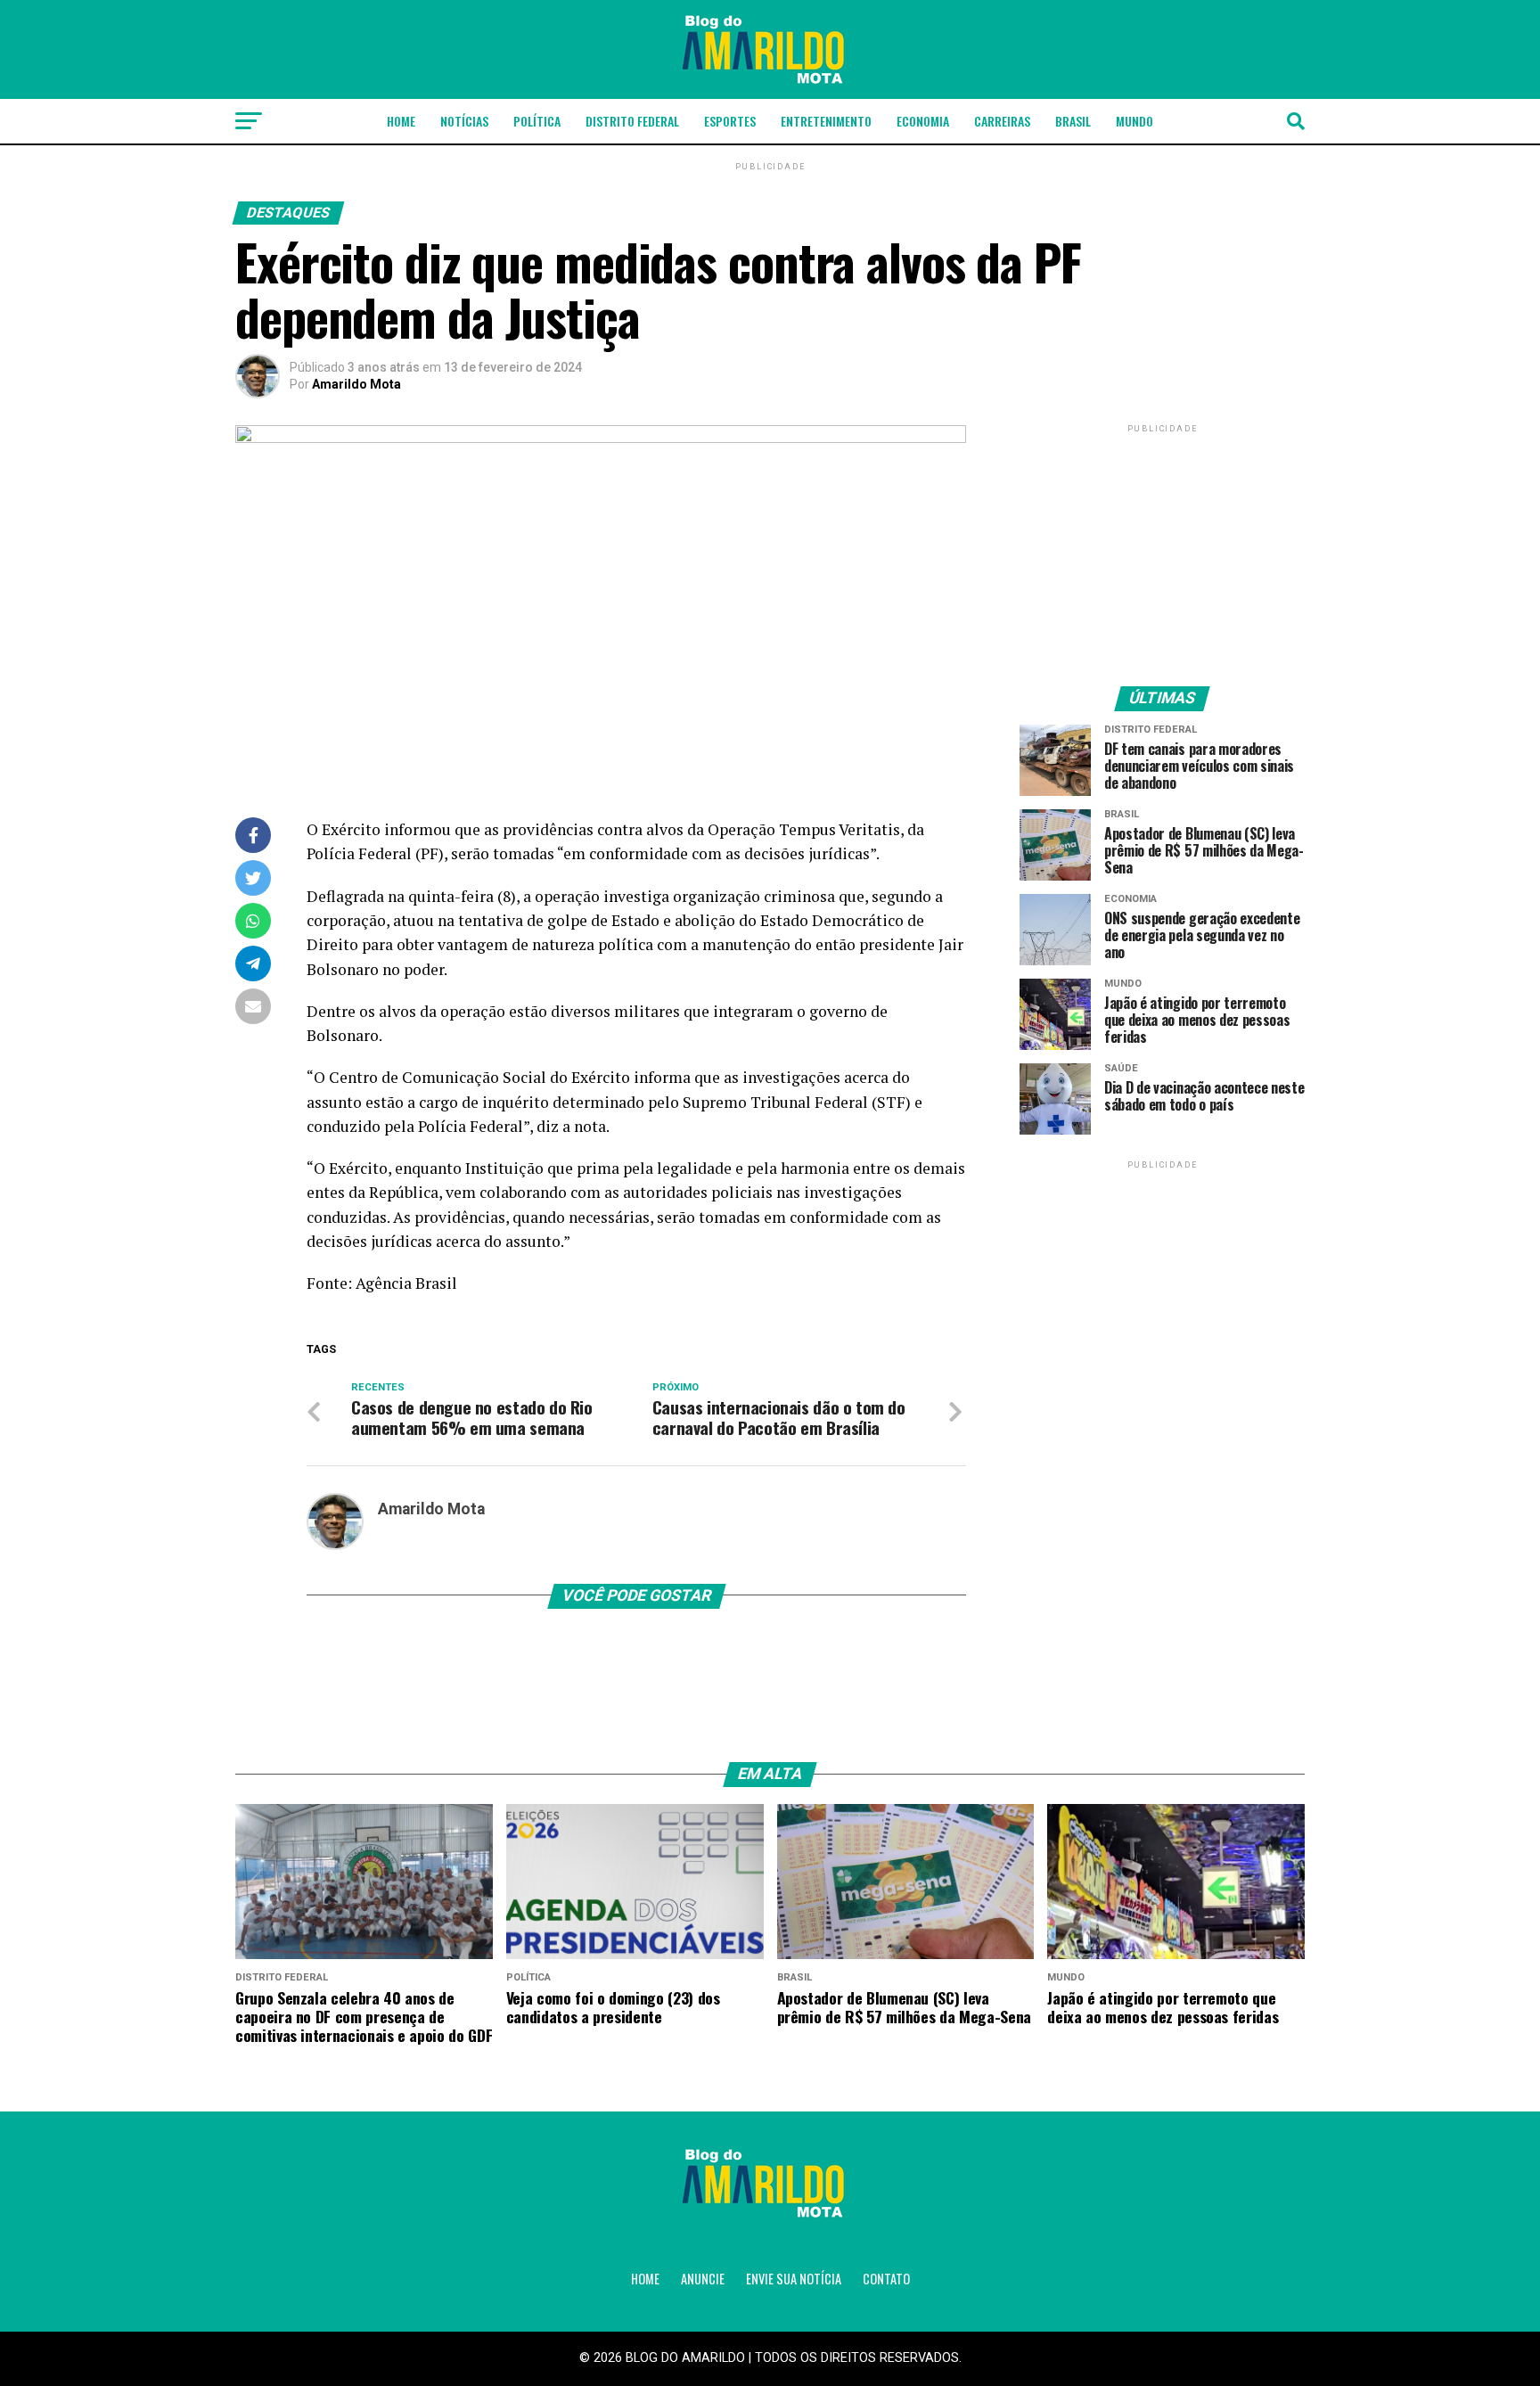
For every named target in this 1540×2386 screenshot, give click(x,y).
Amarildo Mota (356, 384)
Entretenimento (826, 121)
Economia (923, 121)
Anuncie (703, 2279)
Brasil (1073, 121)
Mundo (1135, 121)
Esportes (730, 121)
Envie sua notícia (794, 2279)
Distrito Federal (632, 121)
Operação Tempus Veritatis (804, 829)
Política (537, 121)
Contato (886, 2279)
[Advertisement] (1162, 548)
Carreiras (1002, 121)
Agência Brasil (406, 1283)
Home (401, 121)
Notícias (464, 121)
